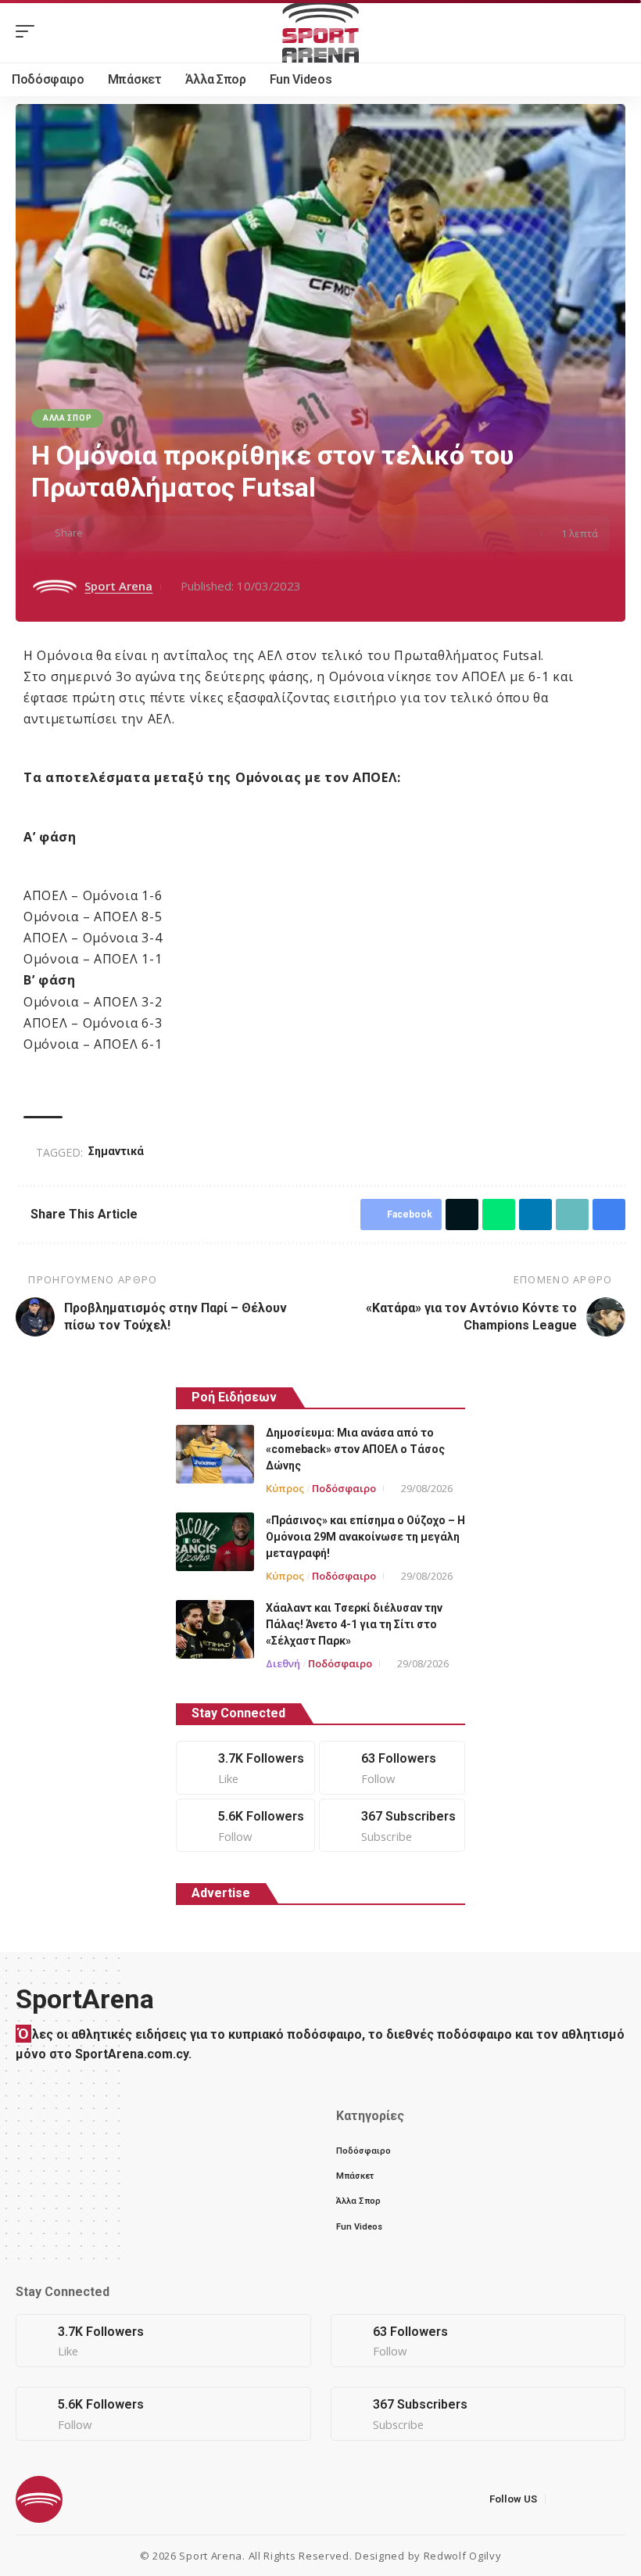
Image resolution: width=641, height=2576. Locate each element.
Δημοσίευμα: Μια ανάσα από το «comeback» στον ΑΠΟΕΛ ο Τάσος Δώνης (355, 1449)
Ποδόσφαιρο (344, 1488)
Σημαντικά (116, 1151)
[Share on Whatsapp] (148, 533)
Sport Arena (118, 586)
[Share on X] (124, 533)
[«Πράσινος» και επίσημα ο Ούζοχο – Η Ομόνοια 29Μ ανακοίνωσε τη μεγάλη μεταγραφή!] (215, 1542)
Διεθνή (283, 1663)
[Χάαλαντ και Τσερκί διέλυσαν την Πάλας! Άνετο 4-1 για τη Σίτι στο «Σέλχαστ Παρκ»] (215, 1629)
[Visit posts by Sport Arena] (55, 587)
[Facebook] (245, 1768)
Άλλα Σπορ (67, 418)
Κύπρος (285, 1488)
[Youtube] (392, 1826)
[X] (392, 1768)
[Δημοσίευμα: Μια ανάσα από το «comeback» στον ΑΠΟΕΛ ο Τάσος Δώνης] (215, 1454)
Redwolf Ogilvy (463, 2556)
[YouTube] (598, 2499)
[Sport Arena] (320, 31)
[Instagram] (245, 1826)
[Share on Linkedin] (172, 533)
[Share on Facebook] (99, 533)
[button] (29, 31)
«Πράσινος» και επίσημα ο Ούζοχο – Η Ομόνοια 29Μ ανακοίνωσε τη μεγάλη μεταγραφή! (365, 1537)
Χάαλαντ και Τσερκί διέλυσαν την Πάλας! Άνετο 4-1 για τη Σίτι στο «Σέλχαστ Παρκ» (354, 1624)
